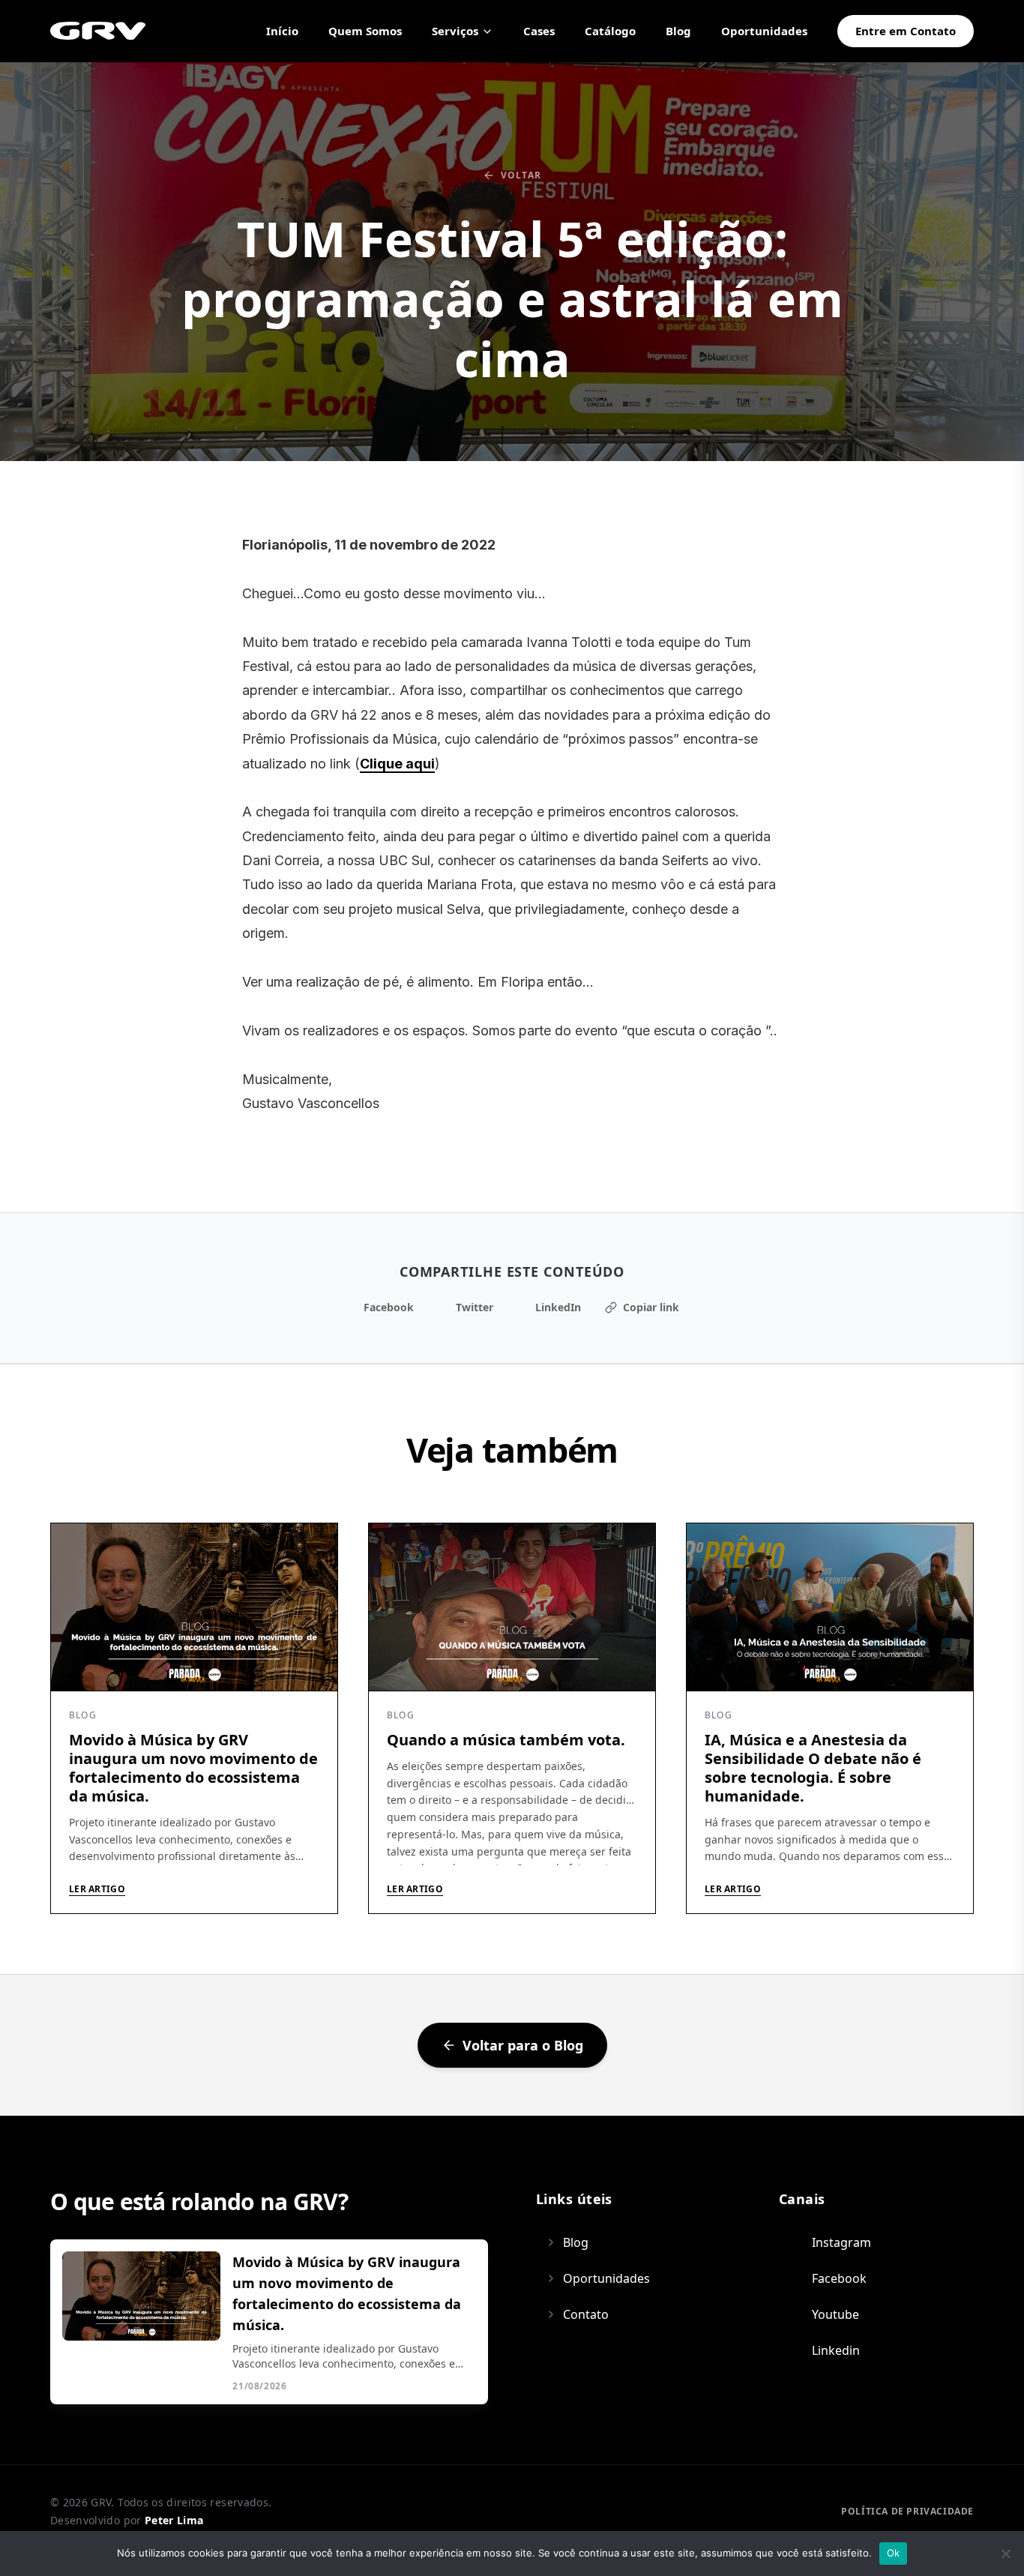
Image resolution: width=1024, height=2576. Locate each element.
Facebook (389, 1307)
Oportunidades (764, 31)
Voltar (521, 175)
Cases (539, 31)
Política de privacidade (907, 2511)
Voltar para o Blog (523, 2045)
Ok (894, 2553)
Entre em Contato (906, 31)
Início (282, 31)
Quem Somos (365, 31)
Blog (678, 31)
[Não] (1005, 2554)
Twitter (475, 1307)
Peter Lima (174, 2520)
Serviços (455, 31)
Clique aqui (397, 764)
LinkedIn (558, 1307)
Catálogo (610, 31)
